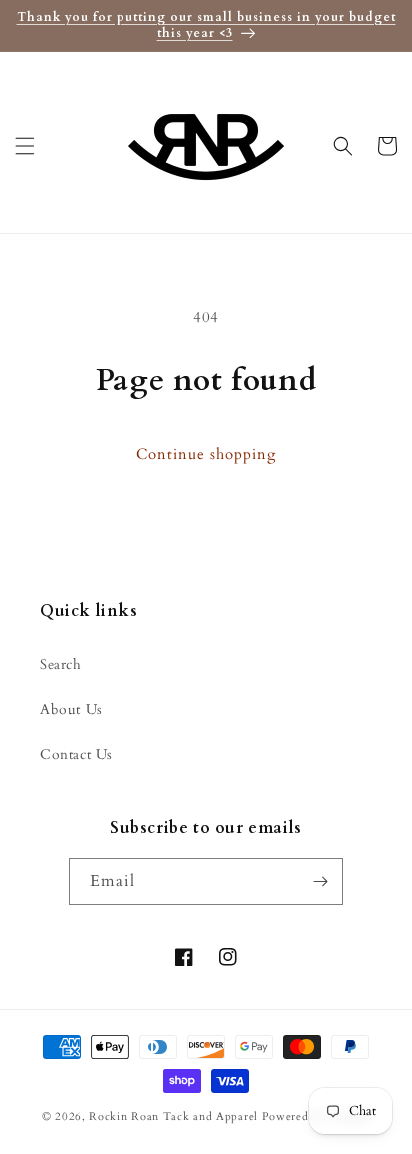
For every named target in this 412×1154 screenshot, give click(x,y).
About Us (71, 709)
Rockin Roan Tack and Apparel (173, 1116)
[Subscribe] (320, 881)
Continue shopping (206, 454)
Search (61, 664)
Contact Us (76, 754)
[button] (25, 146)
